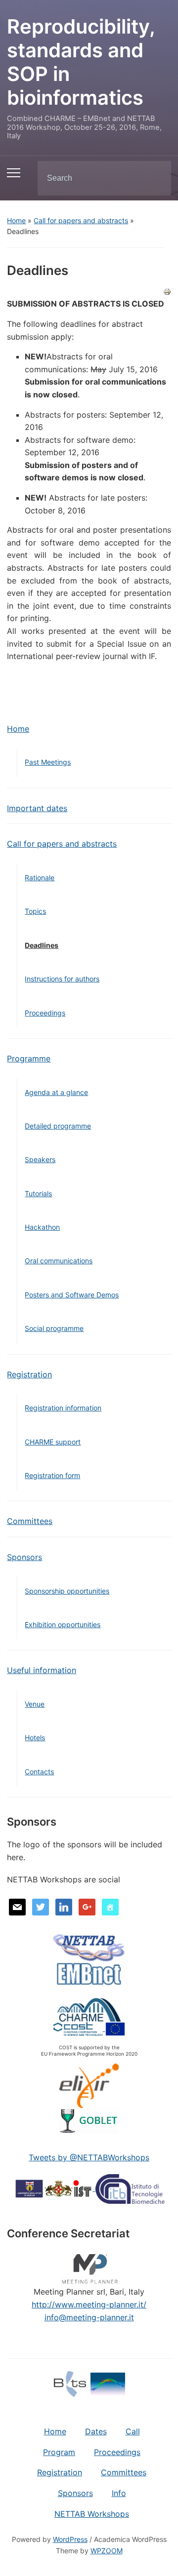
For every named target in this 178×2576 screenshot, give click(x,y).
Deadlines (42, 945)
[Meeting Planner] (89, 2267)
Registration (29, 1374)
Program (59, 2452)
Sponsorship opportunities (67, 1591)
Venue (35, 1704)
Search (155, 178)
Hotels (35, 1737)
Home (16, 220)
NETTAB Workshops (92, 2514)
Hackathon (42, 1227)
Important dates (37, 808)
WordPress (70, 2539)
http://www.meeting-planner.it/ (89, 2304)
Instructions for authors (62, 979)
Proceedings (45, 1013)
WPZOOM (107, 2551)
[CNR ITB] (130, 2188)
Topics (35, 911)
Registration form (52, 1475)
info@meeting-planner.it (89, 2317)
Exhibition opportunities (63, 1624)
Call (133, 2431)
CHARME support (53, 1442)
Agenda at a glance (56, 1092)
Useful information (42, 1670)
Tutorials (38, 1193)
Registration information (63, 1408)
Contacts (39, 1772)
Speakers (40, 1159)
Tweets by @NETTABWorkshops (89, 2157)
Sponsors (24, 1557)
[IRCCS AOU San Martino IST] (55, 2188)
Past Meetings (48, 762)
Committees (30, 1521)
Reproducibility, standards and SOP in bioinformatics (81, 62)
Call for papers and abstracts (81, 220)
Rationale (40, 878)
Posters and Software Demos (72, 1295)
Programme (29, 1058)
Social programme (54, 1328)
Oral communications (59, 1261)
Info (119, 2493)
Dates (96, 2431)
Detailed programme (58, 1126)
